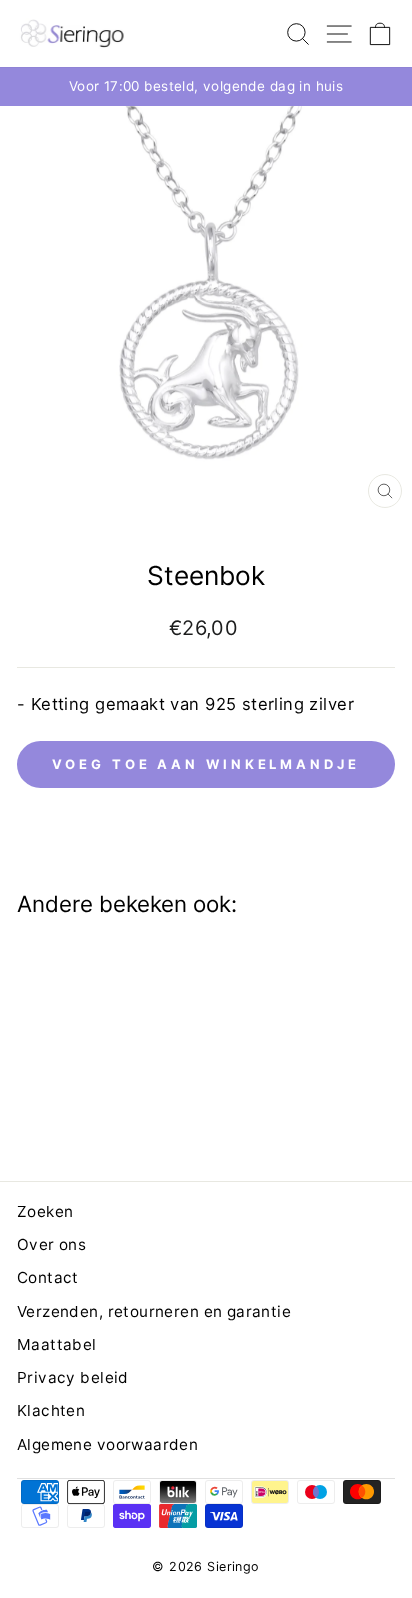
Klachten (51, 1410)
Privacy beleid (73, 1377)
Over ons (51, 1244)
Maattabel (57, 1344)
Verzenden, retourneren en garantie (154, 1311)
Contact (48, 1277)
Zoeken (45, 1211)
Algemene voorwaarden (107, 1444)
